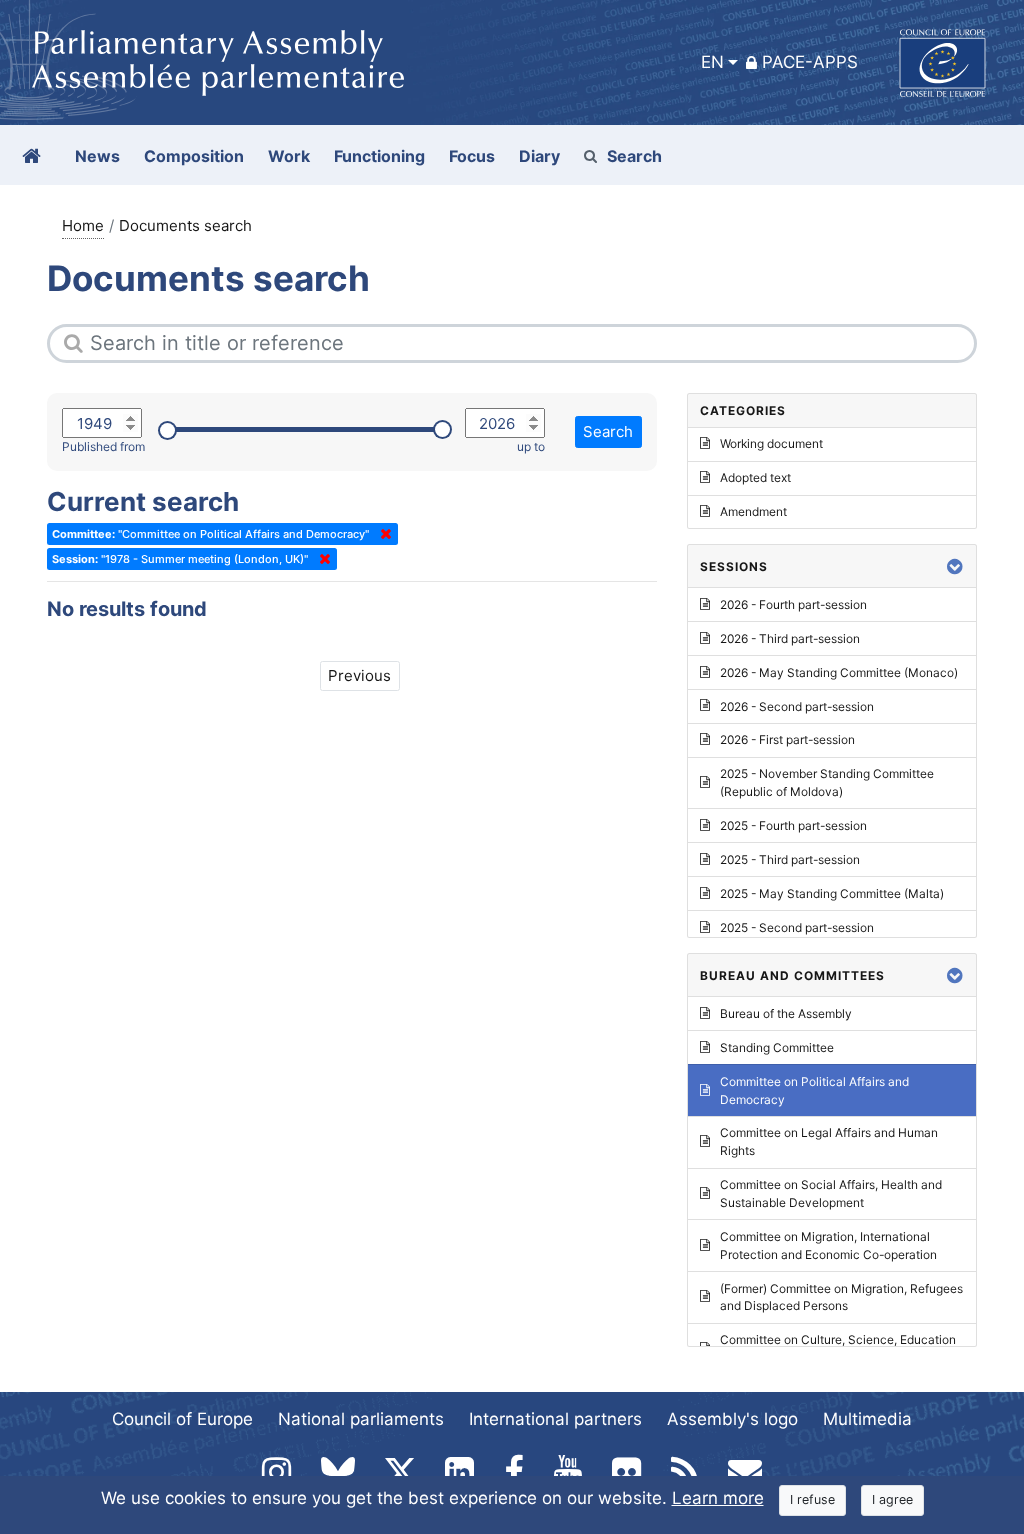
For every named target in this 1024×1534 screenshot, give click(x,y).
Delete (382, 534)
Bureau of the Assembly (786, 1013)
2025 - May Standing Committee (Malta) (832, 893)
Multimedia (867, 1419)
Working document (771, 443)
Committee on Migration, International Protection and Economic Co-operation (828, 1245)
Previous (359, 675)
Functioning (379, 156)
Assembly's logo (732, 1419)
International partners (555, 1419)
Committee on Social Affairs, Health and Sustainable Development (831, 1193)
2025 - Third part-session (790, 859)
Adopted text (755, 477)
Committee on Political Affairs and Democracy (814, 1090)
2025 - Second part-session (797, 927)
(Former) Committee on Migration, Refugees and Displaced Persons (841, 1297)
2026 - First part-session (787, 739)
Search (634, 156)
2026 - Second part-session (797, 706)
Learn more (718, 1498)
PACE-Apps (810, 62)
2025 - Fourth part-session (793, 825)
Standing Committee (777, 1047)
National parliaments (361, 1419)
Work (289, 156)
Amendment (753, 511)
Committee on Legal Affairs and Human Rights (829, 1141)
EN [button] (712, 62)
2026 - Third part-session (790, 638)
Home (83, 225)
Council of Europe (182, 1419)
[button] (955, 566)
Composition (194, 156)
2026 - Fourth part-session (793, 604)
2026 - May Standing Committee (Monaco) (839, 672)
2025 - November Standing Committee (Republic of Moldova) (827, 782)
